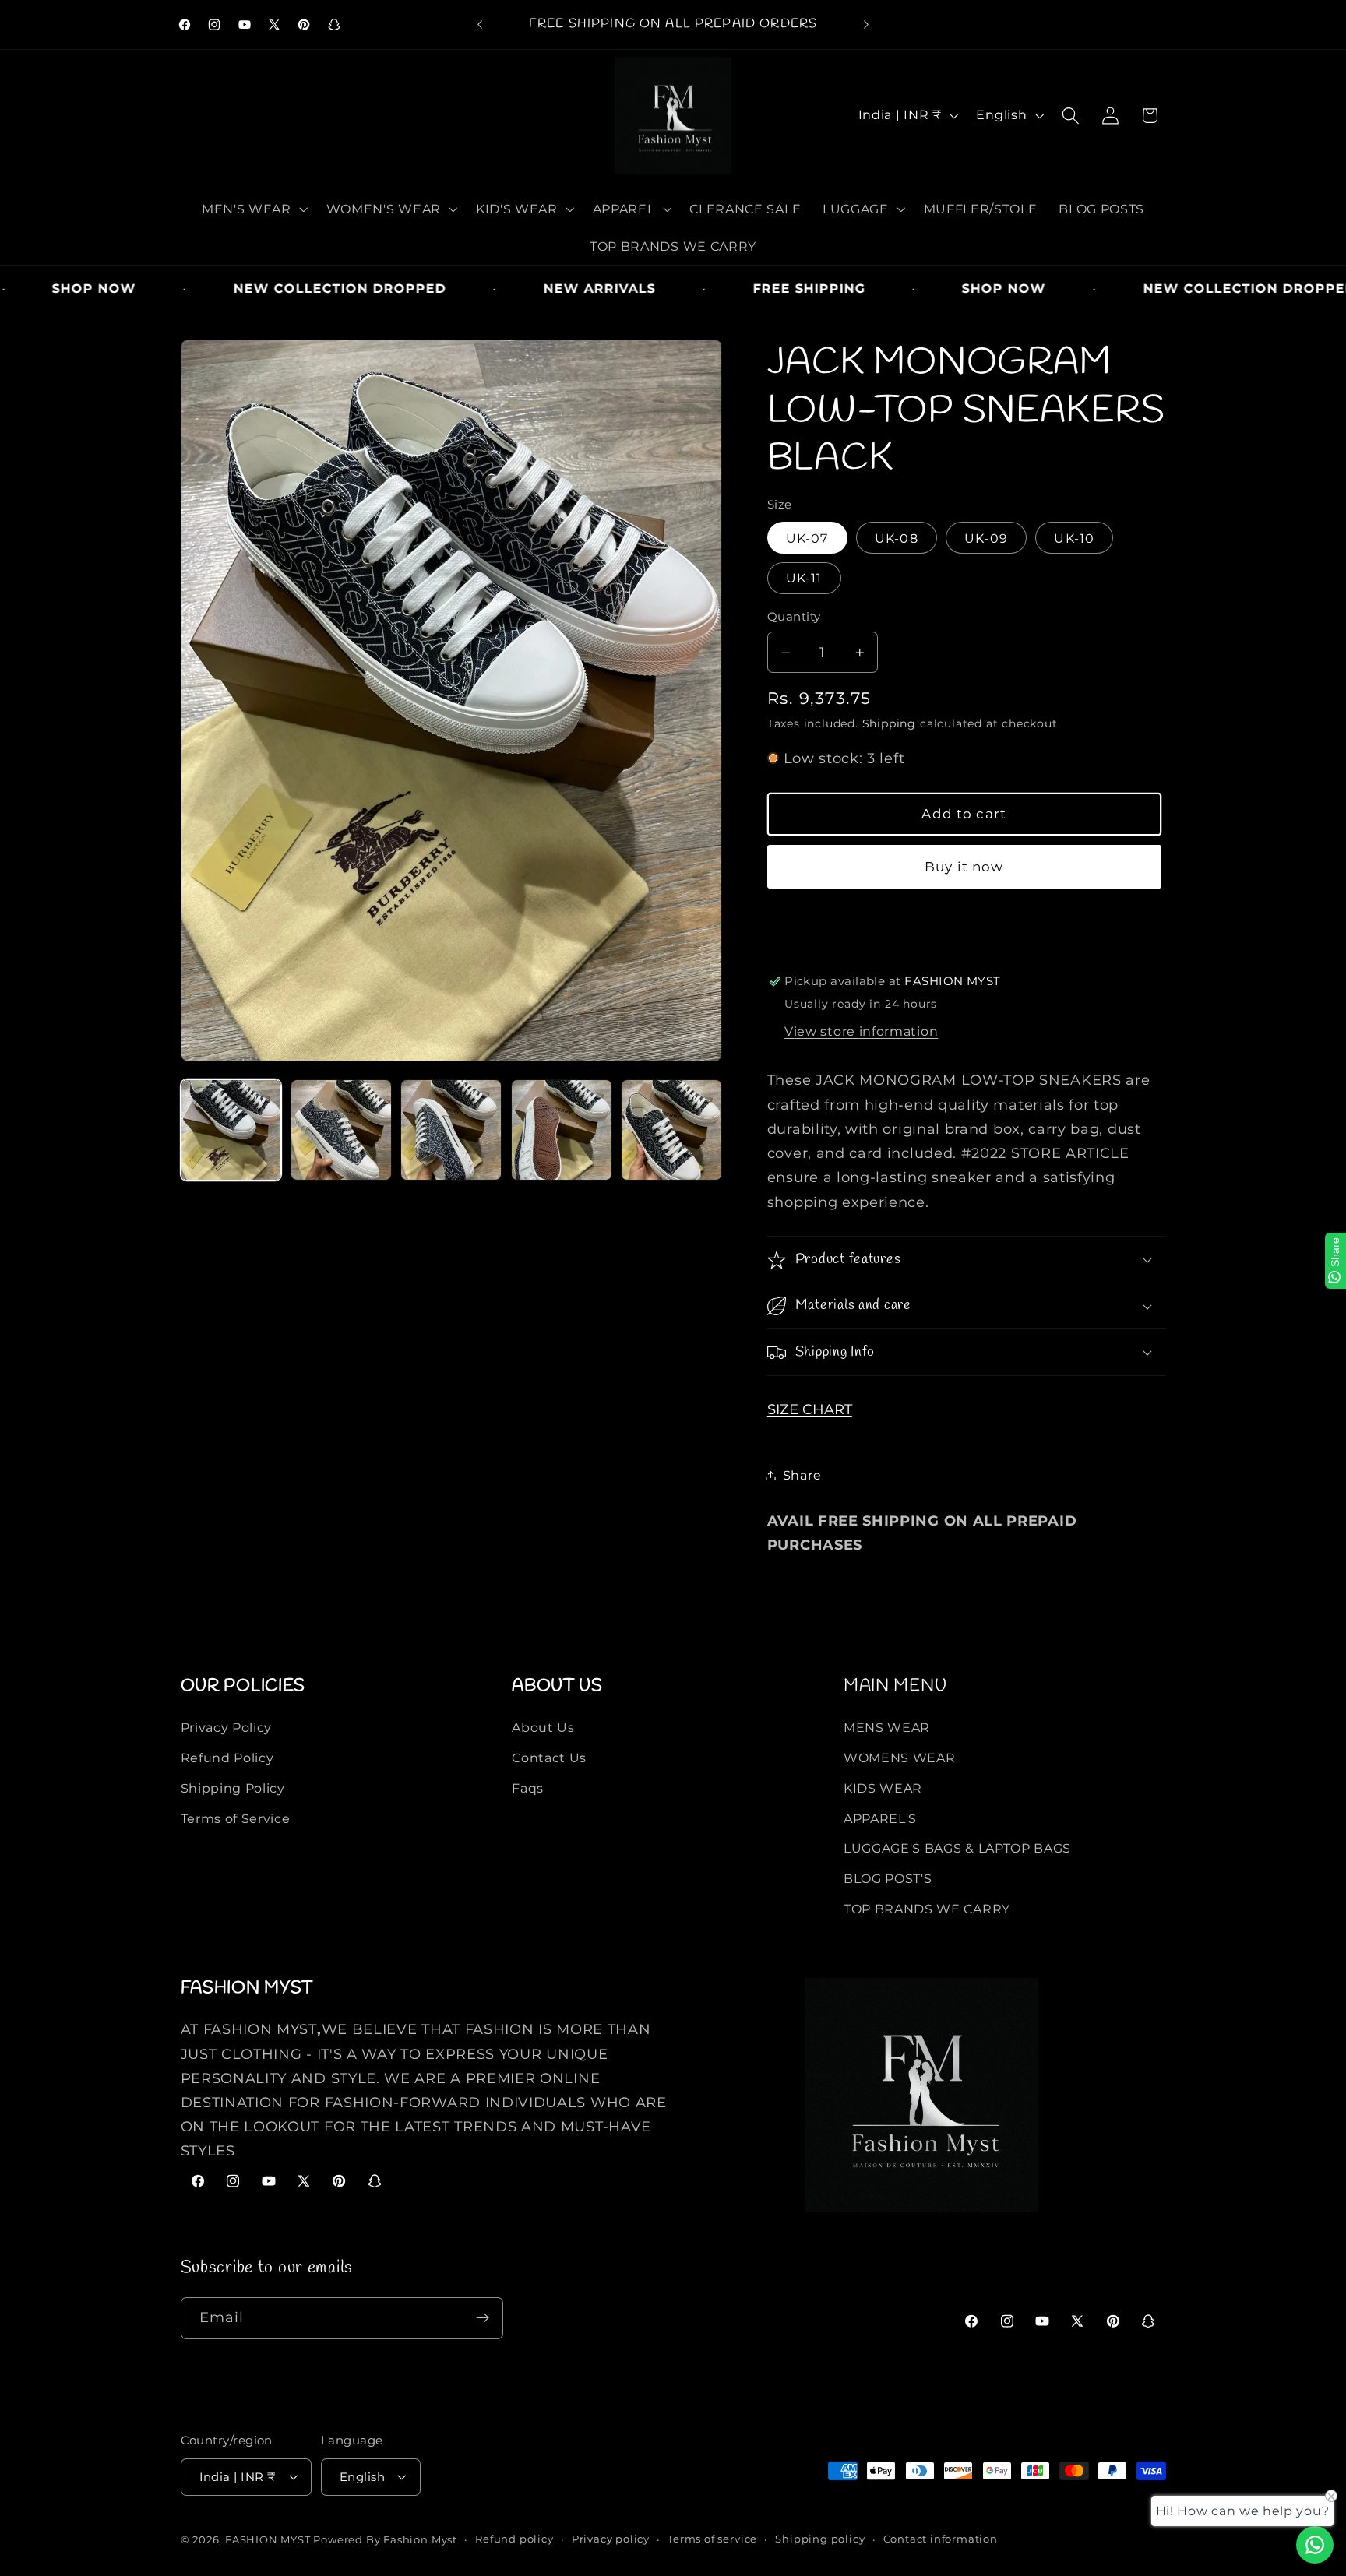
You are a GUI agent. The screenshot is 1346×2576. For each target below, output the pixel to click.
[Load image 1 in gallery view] (231, 1130)
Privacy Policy (227, 1727)
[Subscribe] (483, 2318)
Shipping (889, 723)
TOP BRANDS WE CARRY (927, 1909)
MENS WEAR (887, 1727)
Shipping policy (820, 2539)
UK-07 (807, 538)
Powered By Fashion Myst (385, 2540)
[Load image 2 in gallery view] (341, 1130)
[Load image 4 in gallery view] (562, 1130)
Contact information (941, 2539)
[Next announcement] (866, 25)
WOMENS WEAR (900, 1758)
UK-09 (986, 538)
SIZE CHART (810, 1409)
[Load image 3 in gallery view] (451, 1130)
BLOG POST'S (888, 1878)
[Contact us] (1315, 2545)
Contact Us (549, 1758)
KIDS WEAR (883, 1788)
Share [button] (802, 1475)
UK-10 (1074, 538)
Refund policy (514, 2539)
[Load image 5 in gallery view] (671, 1130)
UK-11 (804, 578)
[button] (253, 209)
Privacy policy (611, 2539)
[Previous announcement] (480, 25)
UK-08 (897, 538)
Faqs (528, 1788)
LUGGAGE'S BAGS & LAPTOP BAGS (957, 1849)
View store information (861, 1031)
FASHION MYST (269, 2540)
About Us (543, 1727)
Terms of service (712, 2539)
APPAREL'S (880, 1818)
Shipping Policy (233, 1788)
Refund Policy (227, 1758)
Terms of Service (236, 1818)
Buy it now (964, 866)
